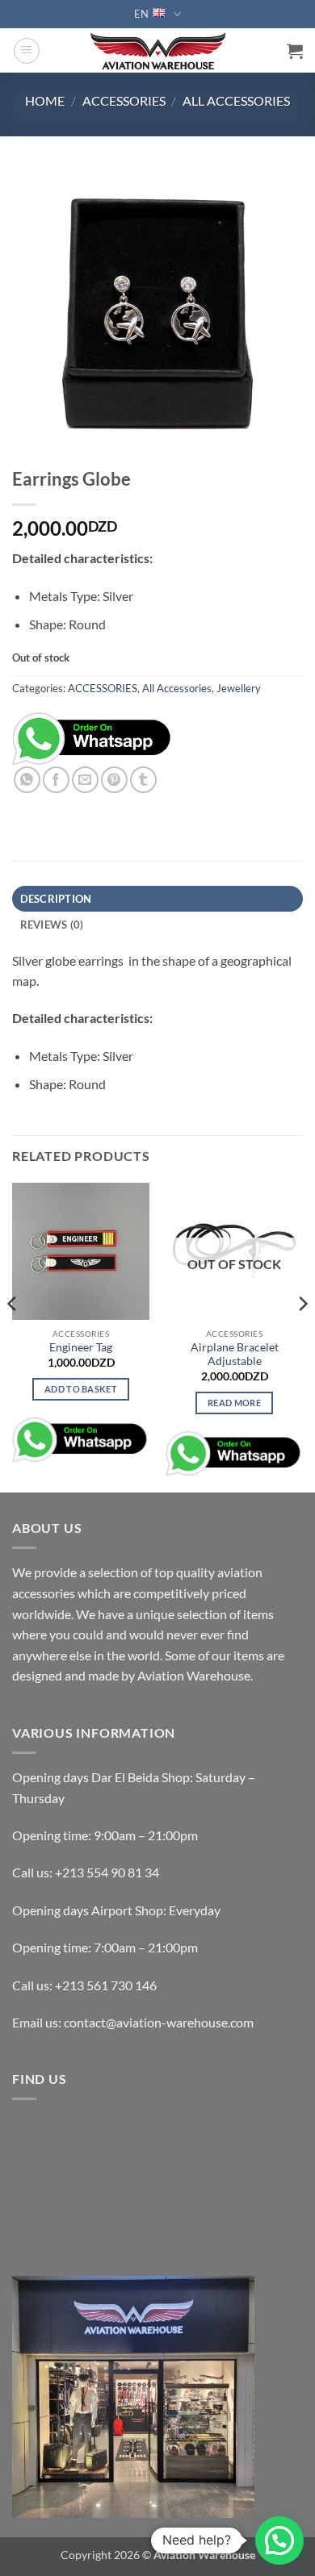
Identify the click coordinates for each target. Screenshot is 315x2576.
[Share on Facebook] (56, 780)
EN (141, 14)
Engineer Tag (81, 1347)
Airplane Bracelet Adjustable (235, 1355)
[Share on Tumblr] (143, 780)
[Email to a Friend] (85, 780)
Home (45, 100)
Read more (234, 1403)
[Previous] (13, 1336)
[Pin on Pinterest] (114, 780)
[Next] (302, 1336)
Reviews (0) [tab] (52, 925)
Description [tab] (56, 899)
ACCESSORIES (124, 100)
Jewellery (239, 688)
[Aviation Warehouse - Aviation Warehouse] (158, 51)
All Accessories (236, 100)
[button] (27, 51)
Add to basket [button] (81, 1389)
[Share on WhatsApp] (27, 780)
